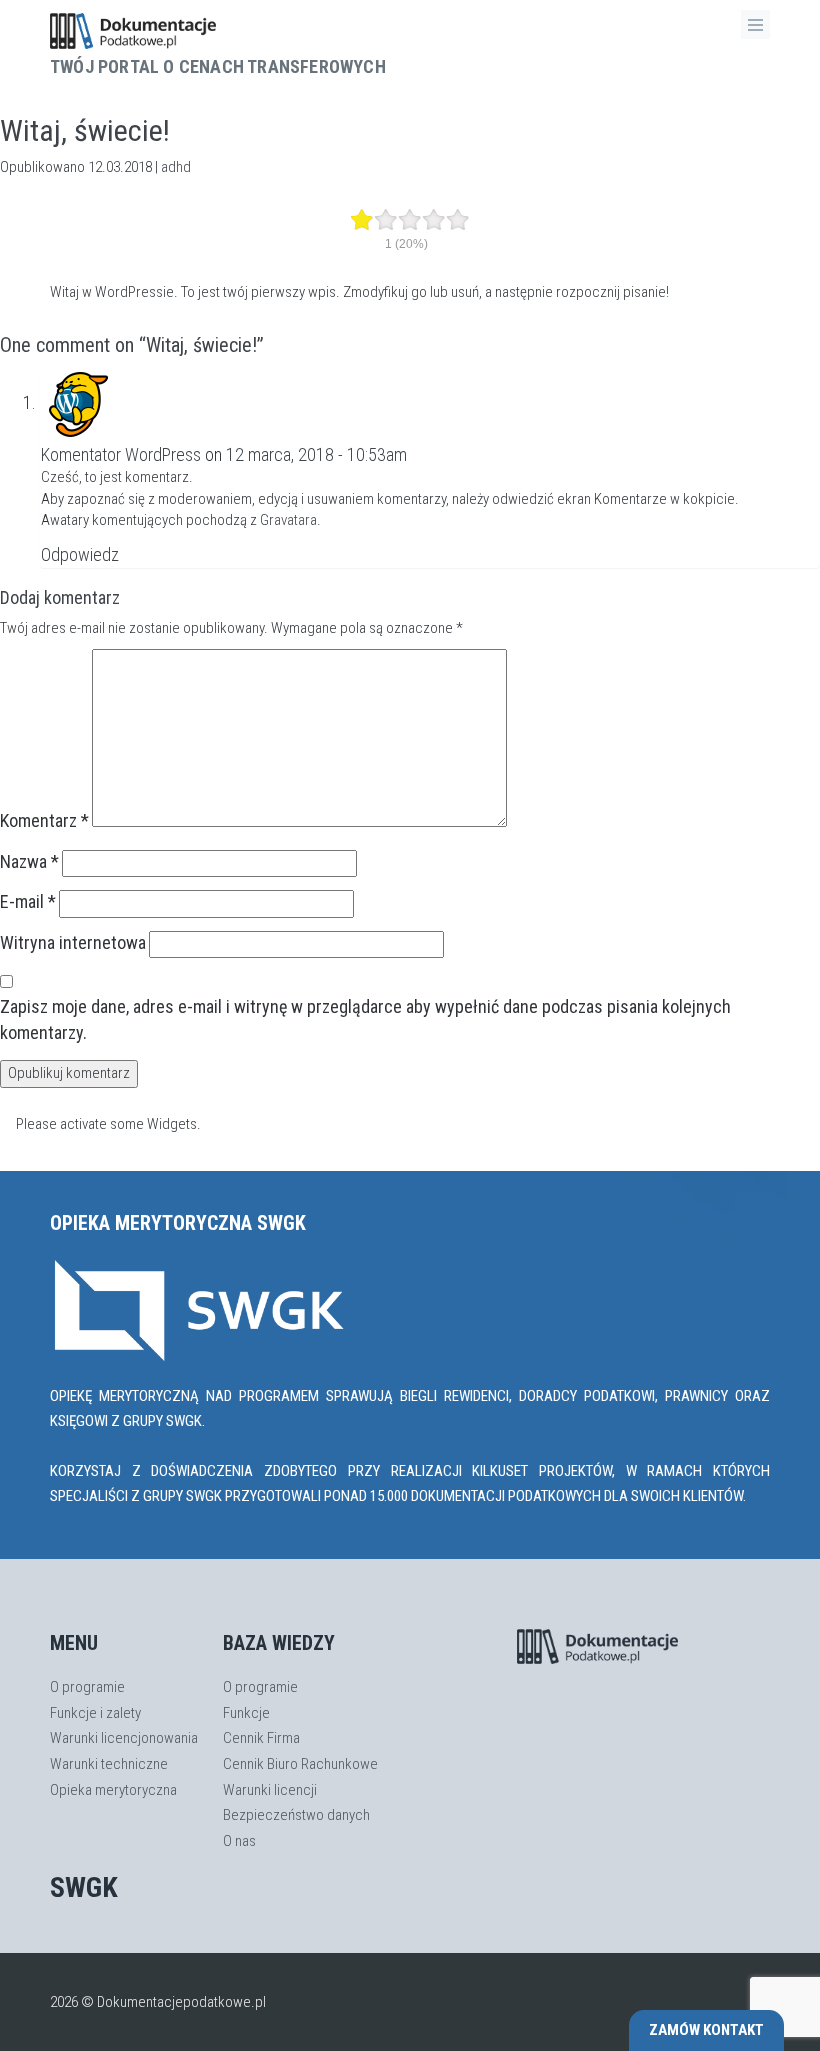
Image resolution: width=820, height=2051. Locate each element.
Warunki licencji (270, 1790)
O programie (87, 1687)
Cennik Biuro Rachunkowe (300, 1764)
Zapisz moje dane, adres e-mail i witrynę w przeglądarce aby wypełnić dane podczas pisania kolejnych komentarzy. (365, 1019)
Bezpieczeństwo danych (296, 1815)
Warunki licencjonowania (124, 1738)
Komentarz (44, 820)
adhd (176, 167)
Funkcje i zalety (95, 1713)
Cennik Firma (261, 1738)
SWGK (84, 1887)
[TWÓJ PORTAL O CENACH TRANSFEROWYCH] (218, 31)
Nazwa (29, 861)
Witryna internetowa (73, 942)
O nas (239, 1841)
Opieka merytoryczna (113, 1790)
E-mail (28, 901)
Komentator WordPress (121, 454)
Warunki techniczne (109, 1764)
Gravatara (288, 520)
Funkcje (246, 1713)
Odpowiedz (80, 554)
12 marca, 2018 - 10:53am (316, 454)
